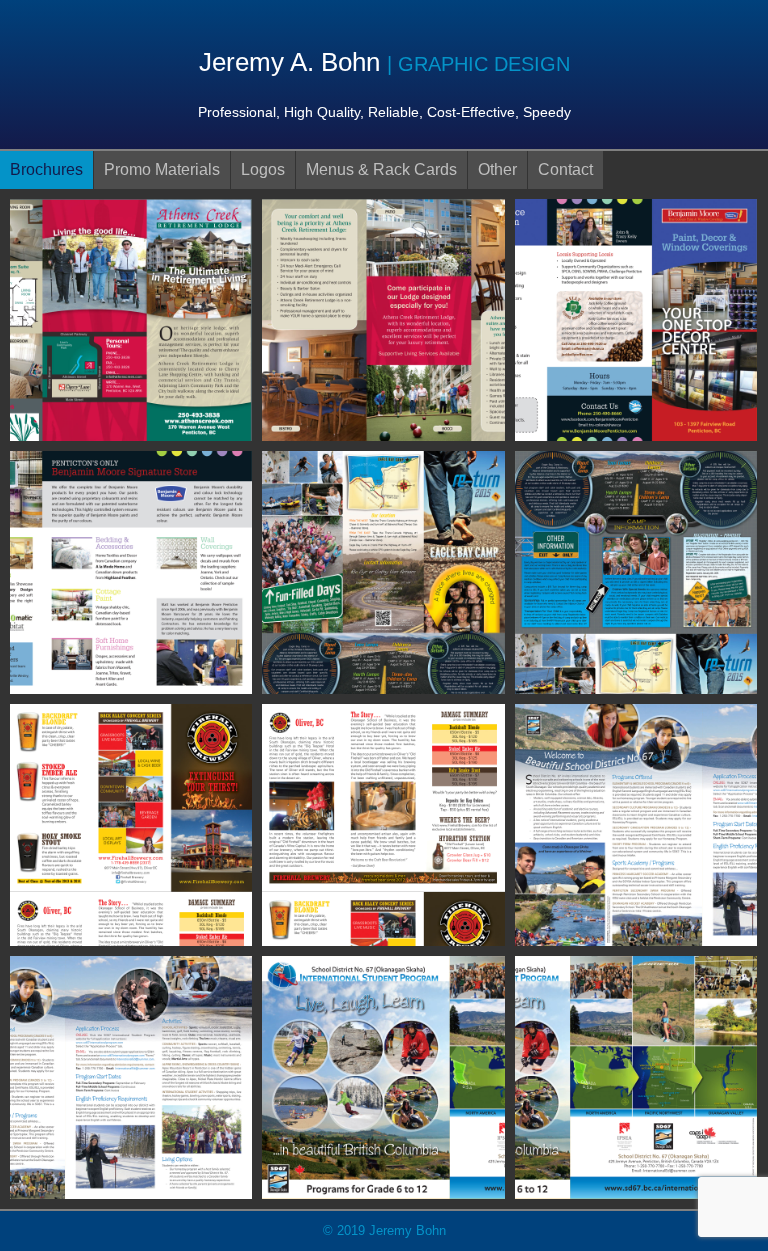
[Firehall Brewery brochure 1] (131, 823)
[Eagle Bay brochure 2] (636, 571)
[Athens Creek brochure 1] (131, 318)
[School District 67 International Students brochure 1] (636, 823)
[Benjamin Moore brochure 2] (131, 571)
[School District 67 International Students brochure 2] (131, 1076)
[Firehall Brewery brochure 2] (383, 823)
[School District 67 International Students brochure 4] (636, 1076)
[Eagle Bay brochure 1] (383, 571)
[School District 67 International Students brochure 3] (383, 1076)
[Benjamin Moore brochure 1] (636, 318)
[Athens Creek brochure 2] (383, 318)
